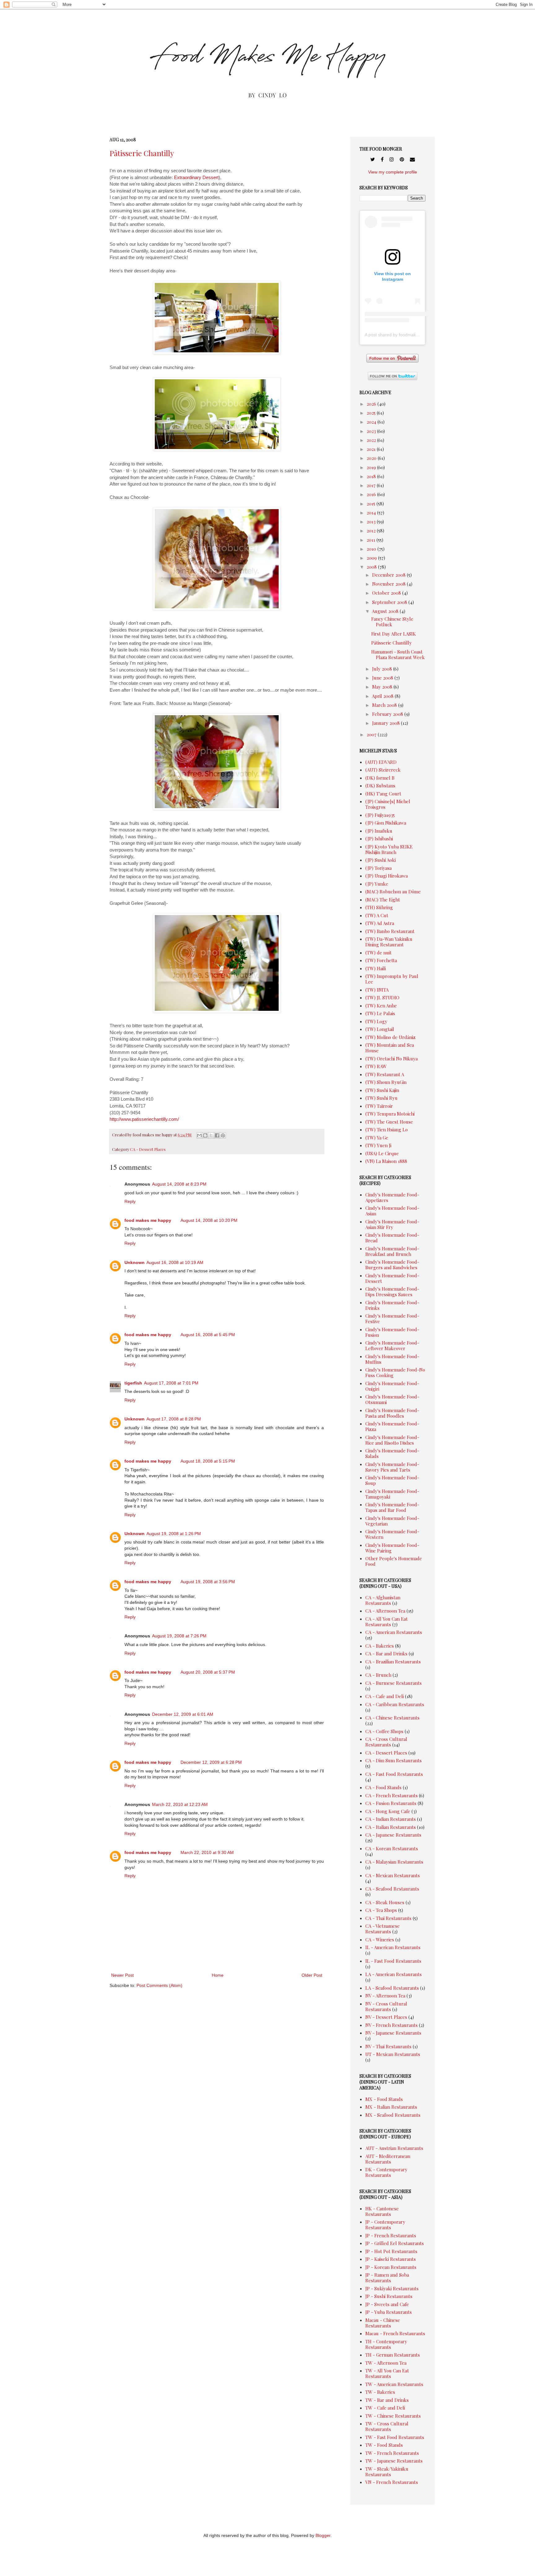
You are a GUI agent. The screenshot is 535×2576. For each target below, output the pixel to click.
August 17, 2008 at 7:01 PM (171, 1383)
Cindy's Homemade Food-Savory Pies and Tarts (392, 1467)
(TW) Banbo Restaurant (390, 931)
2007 (372, 734)
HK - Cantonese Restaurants (382, 2211)
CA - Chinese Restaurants (392, 1718)
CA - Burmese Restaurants (394, 1683)
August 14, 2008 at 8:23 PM (179, 1184)
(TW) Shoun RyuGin (386, 1082)
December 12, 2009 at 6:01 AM (183, 1714)
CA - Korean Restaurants (392, 1848)
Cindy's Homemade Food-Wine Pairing (392, 1548)
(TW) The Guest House (389, 1122)
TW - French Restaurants (392, 2453)
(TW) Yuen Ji (378, 1145)
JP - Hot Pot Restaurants (391, 2251)
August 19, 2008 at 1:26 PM (174, 1534)
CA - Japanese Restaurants (393, 1835)
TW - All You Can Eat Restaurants (387, 2373)
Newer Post (122, 1975)
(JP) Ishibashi (379, 839)
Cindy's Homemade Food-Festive (392, 1319)
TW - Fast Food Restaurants (395, 2437)
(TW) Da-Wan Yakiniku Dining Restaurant (389, 942)
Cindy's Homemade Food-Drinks (392, 1305)
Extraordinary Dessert (196, 177)
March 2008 (385, 705)
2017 (372, 485)
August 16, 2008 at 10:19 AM (175, 1262)
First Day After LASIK (394, 634)
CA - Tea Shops (381, 1910)
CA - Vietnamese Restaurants (383, 1929)
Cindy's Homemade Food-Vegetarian (392, 1521)
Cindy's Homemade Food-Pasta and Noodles (392, 1413)
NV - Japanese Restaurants (393, 2033)
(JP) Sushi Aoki (381, 860)
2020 (372, 458)
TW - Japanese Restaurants (394, 2461)
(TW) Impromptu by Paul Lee (392, 979)
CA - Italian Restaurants (391, 1827)
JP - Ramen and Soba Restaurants (387, 2278)
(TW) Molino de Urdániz (390, 1037)
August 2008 (386, 611)
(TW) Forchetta (381, 960)
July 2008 (383, 669)
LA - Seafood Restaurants (392, 1988)
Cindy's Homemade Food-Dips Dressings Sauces (392, 1292)
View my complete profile (393, 172)
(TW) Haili (376, 968)
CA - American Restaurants (394, 1632)
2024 (372, 422)
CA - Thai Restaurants (388, 1918)
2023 (372, 431)
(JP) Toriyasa (378, 868)
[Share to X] (211, 1135)
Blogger (323, 2535)
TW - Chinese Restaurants (393, 2416)
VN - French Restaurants (392, 2482)
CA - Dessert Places (148, 1149)
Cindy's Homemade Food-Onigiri (392, 1386)
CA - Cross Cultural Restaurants (386, 1742)
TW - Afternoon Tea (386, 2363)
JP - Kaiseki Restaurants (391, 2259)
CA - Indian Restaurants (391, 1819)
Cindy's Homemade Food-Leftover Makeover (392, 1345)
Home (218, 1975)
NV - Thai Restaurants (388, 2046)
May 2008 (383, 687)
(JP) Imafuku (379, 831)
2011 (372, 540)
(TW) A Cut (377, 915)
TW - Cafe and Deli (385, 2408)
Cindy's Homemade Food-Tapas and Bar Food (392, 1507)
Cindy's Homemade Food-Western (392, 1534)
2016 (372, 494)
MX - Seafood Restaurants (393, 2115)
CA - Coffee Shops (384, 1731)
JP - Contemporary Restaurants (385, 2225)
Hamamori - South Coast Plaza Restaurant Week (398, 654)
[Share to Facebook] (217, 1135)
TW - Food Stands (384, 2445)
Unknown (135, 1262)
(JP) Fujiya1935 (380, 815)
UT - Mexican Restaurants (393, 2054)
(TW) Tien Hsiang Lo (387, 1129)
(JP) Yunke (377, 884)
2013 (372, 522)
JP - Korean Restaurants (391, 2267)
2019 (372, 467)
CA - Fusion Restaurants (391, 1803)
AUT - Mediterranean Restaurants (388, 2159)
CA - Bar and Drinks (386, 1653)
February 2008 (388, 714)
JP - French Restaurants (391, 2235)
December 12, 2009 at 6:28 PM (211, 1762)
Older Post (312, 1975)
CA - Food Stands (383, 1787)
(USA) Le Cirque (382, 1153)
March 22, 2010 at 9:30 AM (207, 1852)
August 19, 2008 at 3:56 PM (208, 1582)
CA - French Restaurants (391, 1795)
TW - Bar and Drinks (387, 2400)
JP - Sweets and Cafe (387, 2304)
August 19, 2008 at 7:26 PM (179, 1636)
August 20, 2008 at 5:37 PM (208, 1672)
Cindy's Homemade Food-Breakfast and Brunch (392, 1251)
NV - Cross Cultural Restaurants (386, 2006)
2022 (372, 440)
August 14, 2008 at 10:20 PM (209, 1220)
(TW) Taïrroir (379, 1106)
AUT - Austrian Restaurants (394, 2148)
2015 (372, 504)
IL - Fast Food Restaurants (393, 1961)
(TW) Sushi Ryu (381, 1098)
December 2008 (389, 575)
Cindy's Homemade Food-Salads (392, 1453)
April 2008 (383, 696)
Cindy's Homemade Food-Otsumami (392, 1399)
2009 (372, 558)
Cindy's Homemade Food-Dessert (392, 1278)
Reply (130, 1201)
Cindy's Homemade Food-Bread (392, 1238)
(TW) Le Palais (380, 1013)
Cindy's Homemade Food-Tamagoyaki (392, 1494)
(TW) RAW (376, 1066)
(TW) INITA (377, 990)
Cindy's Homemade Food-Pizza (392, 1426)
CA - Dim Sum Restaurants (394, 1760)
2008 (372, 567)
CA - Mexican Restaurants (393, 1875)
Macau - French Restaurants (395, 2333)
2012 (372, 531)
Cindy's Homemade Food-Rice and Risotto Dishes (392, 1440)
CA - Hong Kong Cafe (388, 1811)
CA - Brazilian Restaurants (393, 1662)
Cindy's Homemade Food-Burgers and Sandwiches (392, 1265)
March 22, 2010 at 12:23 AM (180, 1804)
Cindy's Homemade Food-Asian (392, 1211)
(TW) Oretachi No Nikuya (391, 1059)
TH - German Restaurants (393, 2355)
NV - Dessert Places (386, 2017)
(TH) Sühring (379, 907)
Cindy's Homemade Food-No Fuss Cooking (395, 1372)
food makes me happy (148, 1220)
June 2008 (383, 678)
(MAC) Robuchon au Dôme (393, 892)
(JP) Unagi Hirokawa (387, 876)
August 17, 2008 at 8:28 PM (174, 1419)
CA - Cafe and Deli (385, 1696)
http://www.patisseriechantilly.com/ (144, 1119)
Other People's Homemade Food (394, 1561)
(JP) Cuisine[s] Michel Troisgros (388, 804)
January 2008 (387, 723)
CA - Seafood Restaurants (392, 1889)
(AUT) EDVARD (381, 762)
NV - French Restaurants (391, 2025)
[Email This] (199, 1135)
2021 (372, 449)
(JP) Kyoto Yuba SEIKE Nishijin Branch (389, 849)
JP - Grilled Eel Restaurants (395, 2243)
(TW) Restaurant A (385, 1074)
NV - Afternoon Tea (385, 1996)
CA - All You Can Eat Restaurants (387, 1622)
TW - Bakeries (380, 2392)
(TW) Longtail (380, 1029)
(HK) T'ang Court (383, 794)
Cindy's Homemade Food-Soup (392, 1480)
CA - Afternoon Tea (385, 1611)
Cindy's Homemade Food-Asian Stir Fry (392, 1224)
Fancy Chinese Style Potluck (392, 622)
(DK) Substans (380, 786)
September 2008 (390, 602)
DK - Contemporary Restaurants (386, 2172)
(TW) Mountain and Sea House (390, 1048)
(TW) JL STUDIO (382, 997)
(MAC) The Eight (383, 900)
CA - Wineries (380, 1940)
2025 (372, 413)
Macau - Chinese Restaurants (383, 2323)
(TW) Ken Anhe (381, 1006)
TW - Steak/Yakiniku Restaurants (387, 2472)
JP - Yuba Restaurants (389, 2312)
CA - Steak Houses (385, 1902)
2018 (372, 476)
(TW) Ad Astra (380, 923)
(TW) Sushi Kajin (382, 1090)
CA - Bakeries (380, 1646)
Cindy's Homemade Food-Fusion (392, 1332)
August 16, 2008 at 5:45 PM (208, 1335)
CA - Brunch (378, 1675)
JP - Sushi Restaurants (389, 2296)
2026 (372, 404)
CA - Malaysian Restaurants (394, 1862)
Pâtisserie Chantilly (142, 153)
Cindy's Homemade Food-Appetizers (392, 1197)
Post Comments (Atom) (159, 1985)
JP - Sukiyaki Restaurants (392, 2288)
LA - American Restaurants (394, 1974)
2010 (372, 549)
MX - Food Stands (384, 2099)
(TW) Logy (376, 1021)
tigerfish (133, 1383)
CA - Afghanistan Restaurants (383, 1600)
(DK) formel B (380, 778)
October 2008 (387, 593)
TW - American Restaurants (394, 2384)
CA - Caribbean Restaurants (395, 1704)
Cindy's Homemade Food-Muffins (392, 1359)
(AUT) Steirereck (383, 770)
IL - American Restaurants (393, 1947)
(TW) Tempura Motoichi (390, 1114)
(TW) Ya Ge (377, 1138)
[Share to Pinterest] (223, 1135)
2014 (372, 513)
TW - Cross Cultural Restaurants (387, 2426)
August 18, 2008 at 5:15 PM (208, 1461)
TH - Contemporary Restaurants (386, 2344)
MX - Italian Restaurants (391, 2107)
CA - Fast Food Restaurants (394, 1774)
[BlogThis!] (205, 1135)
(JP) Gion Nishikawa (386, 823)
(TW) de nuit (378, 953)
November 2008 (389, 584)
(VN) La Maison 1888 (386, 1161)
